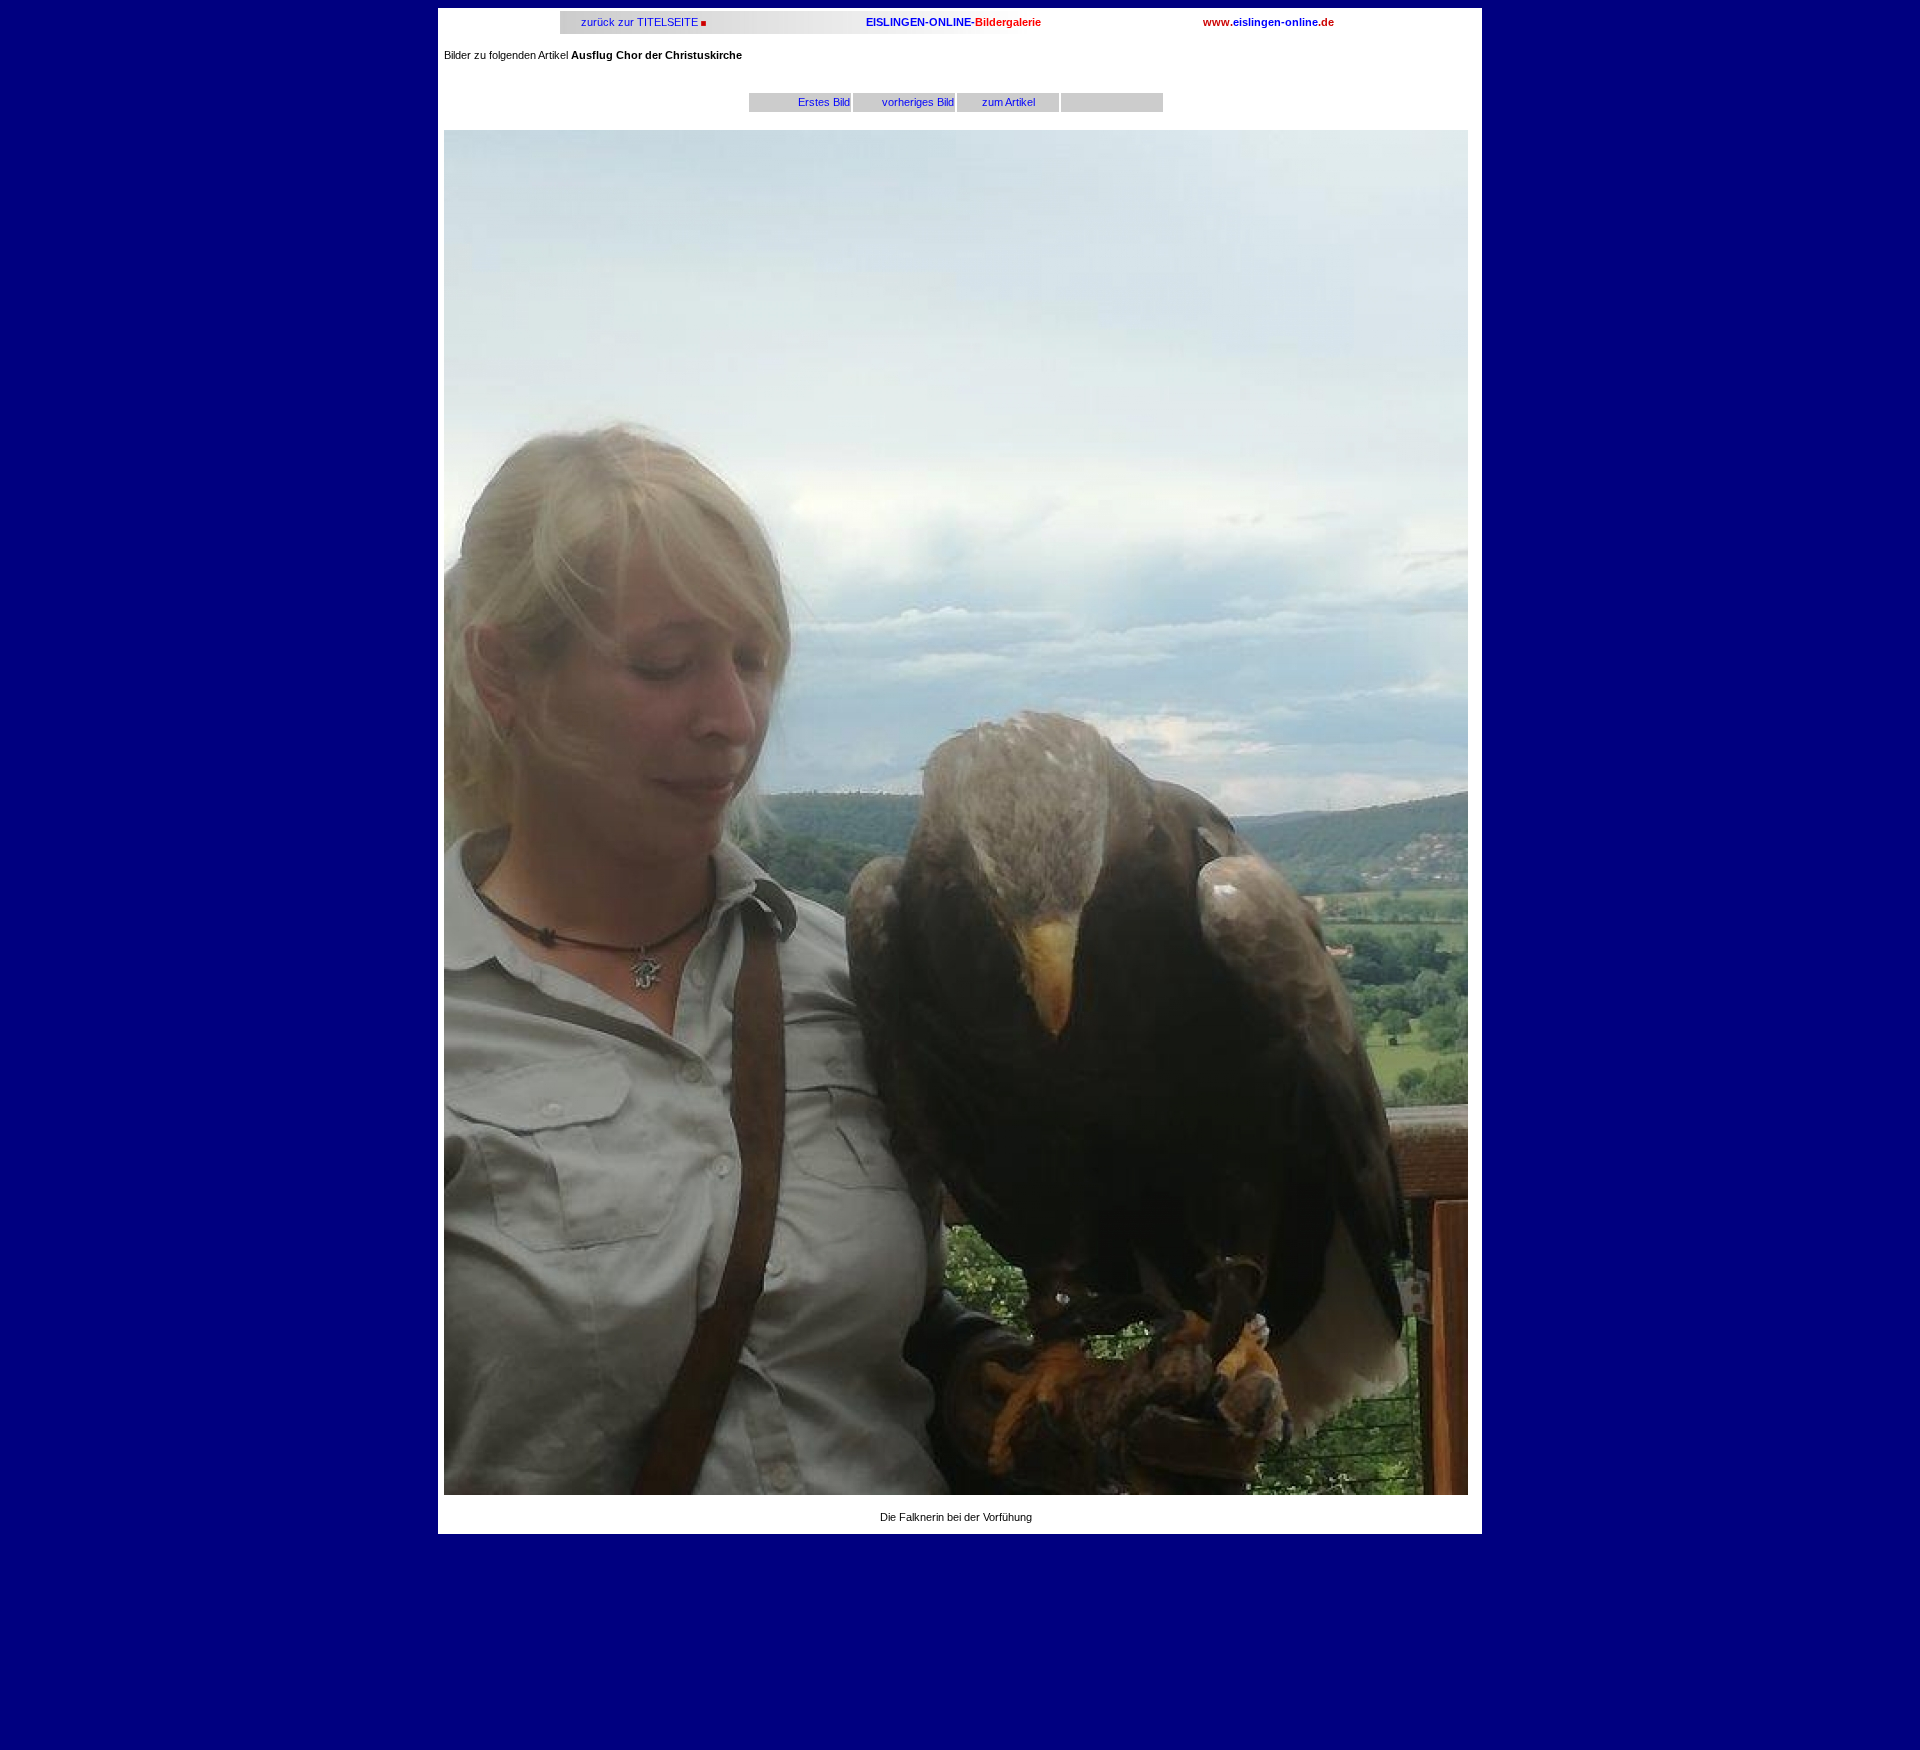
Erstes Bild (824, 102)
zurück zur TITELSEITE (638, 22)
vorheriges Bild (918, 102)
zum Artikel (1008, 102)
